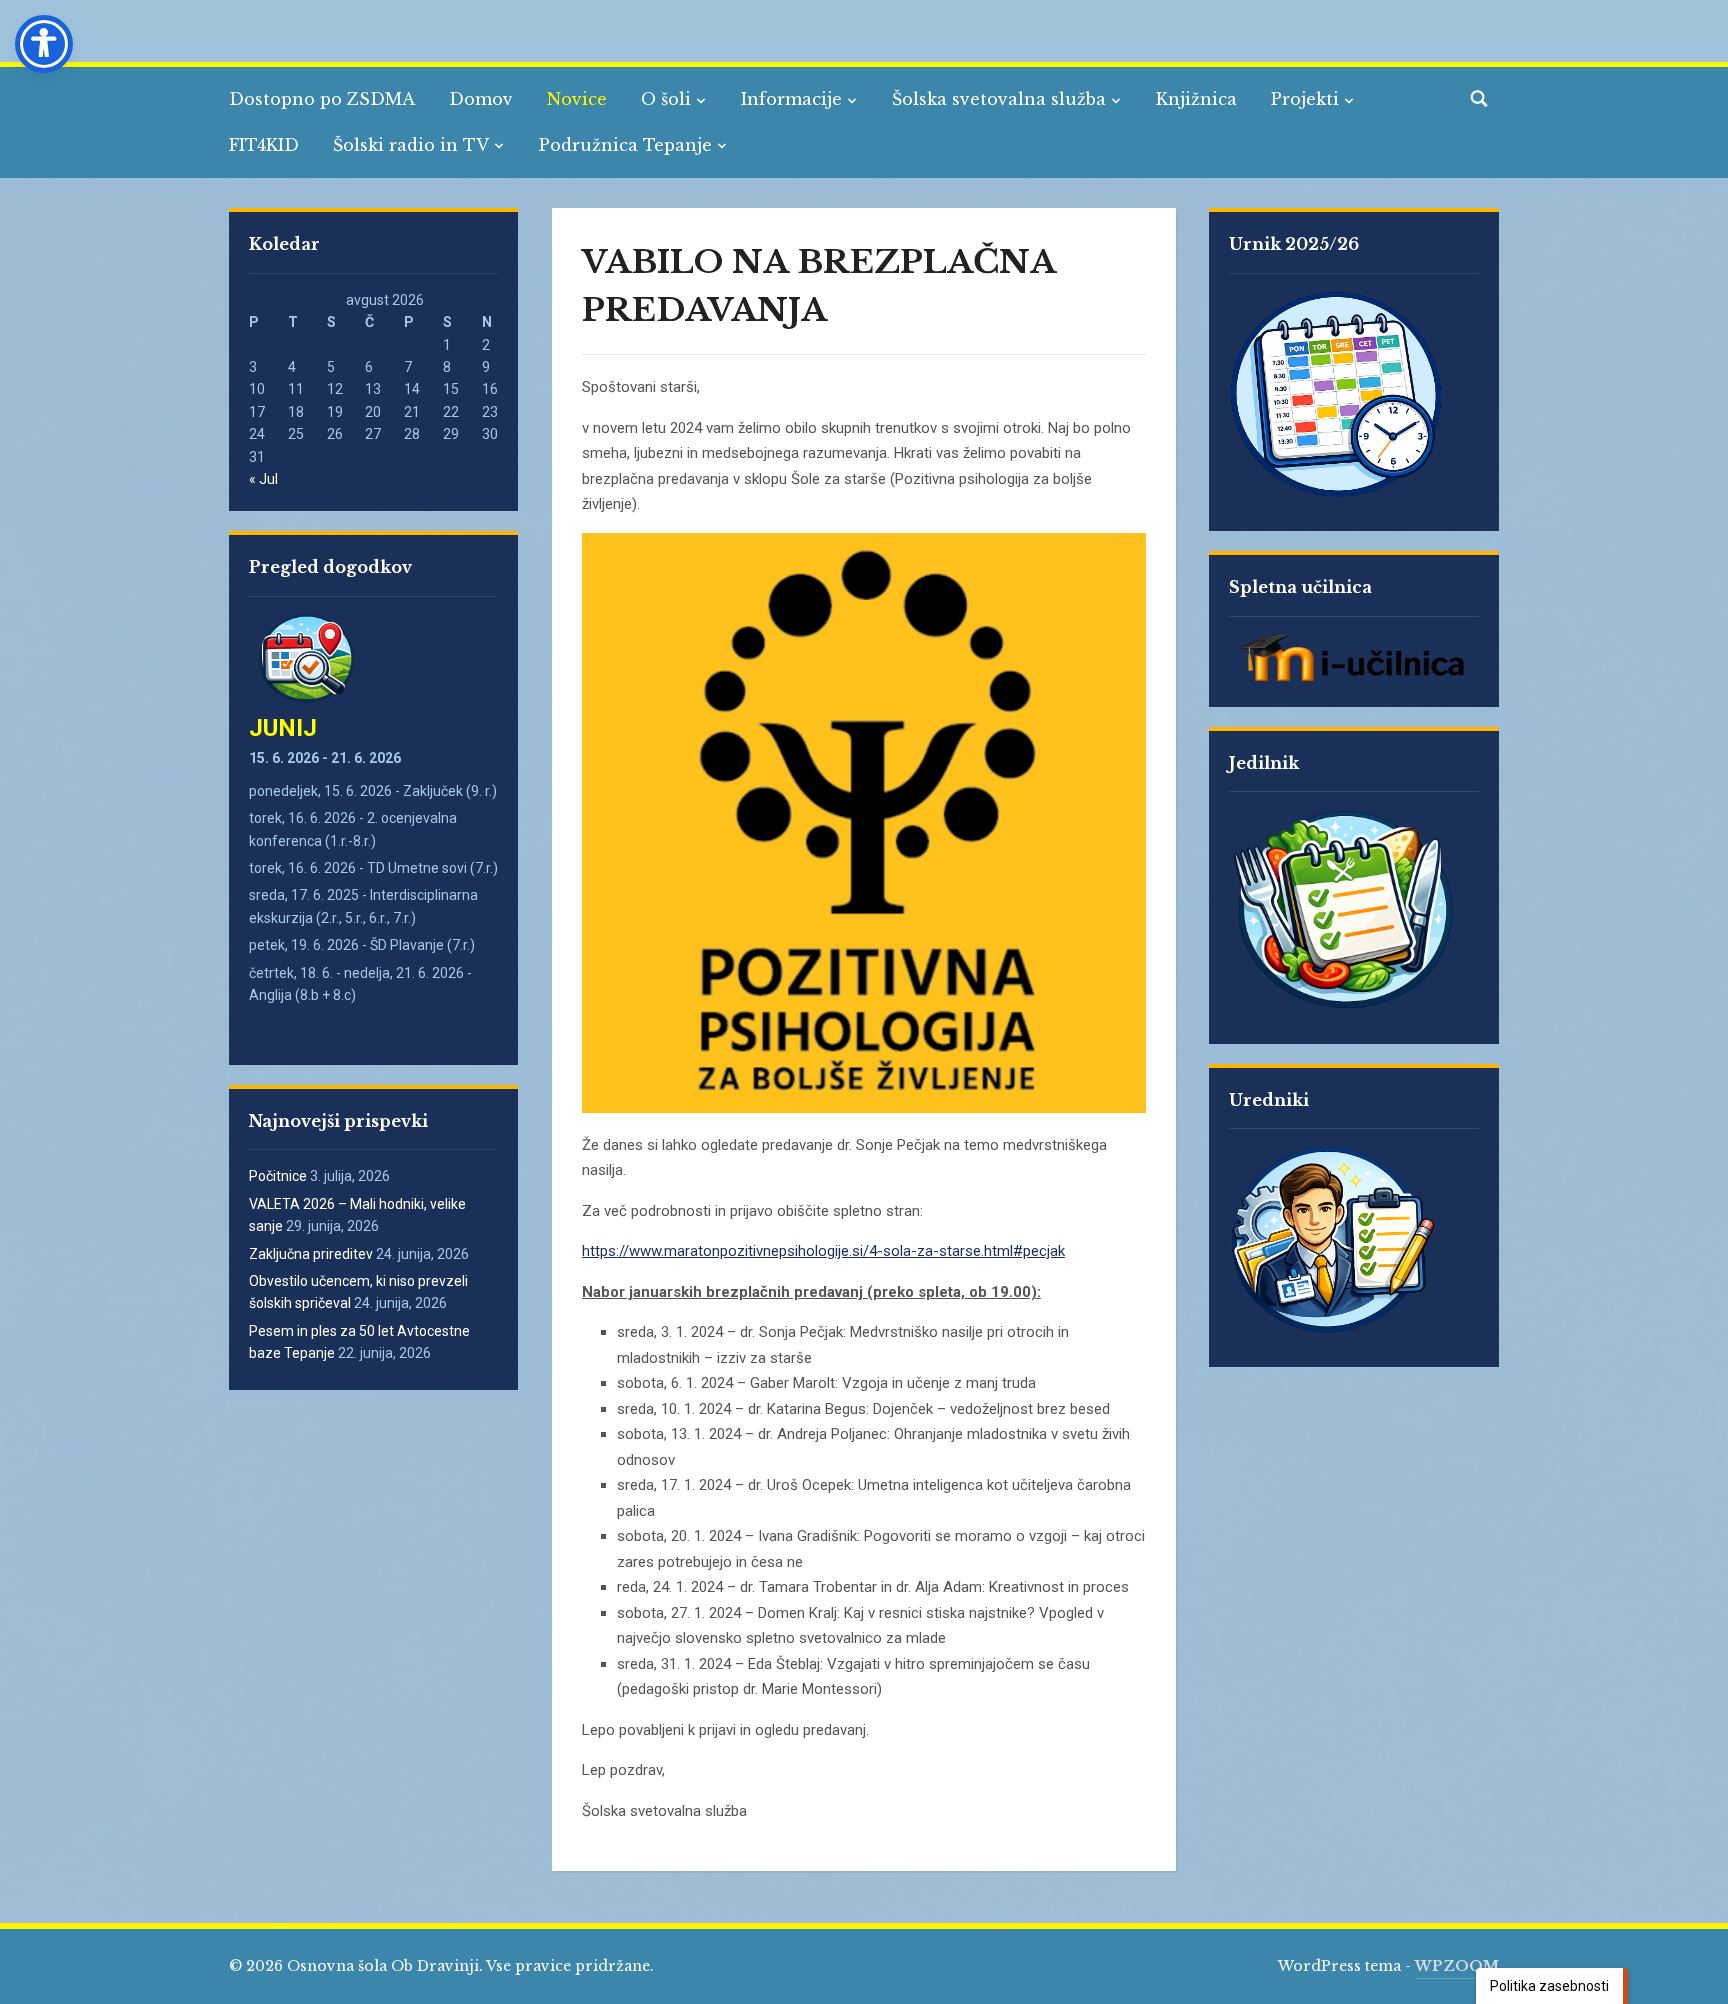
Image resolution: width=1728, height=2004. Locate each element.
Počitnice (278, 1176)
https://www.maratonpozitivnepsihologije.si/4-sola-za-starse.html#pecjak (823, 1251)
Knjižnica (1196, 99)
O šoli (666, 99)
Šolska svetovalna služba (999, 99)
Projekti (1305, 99)
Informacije (791, 99)
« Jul (263, 479)
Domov (481, 99)
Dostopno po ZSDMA (322, 99)
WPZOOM (1457, 1966)
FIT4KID (264, 145)
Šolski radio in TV (411, 145)
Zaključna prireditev (311, 1254)
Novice (577, 99)
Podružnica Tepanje (625, 145)
